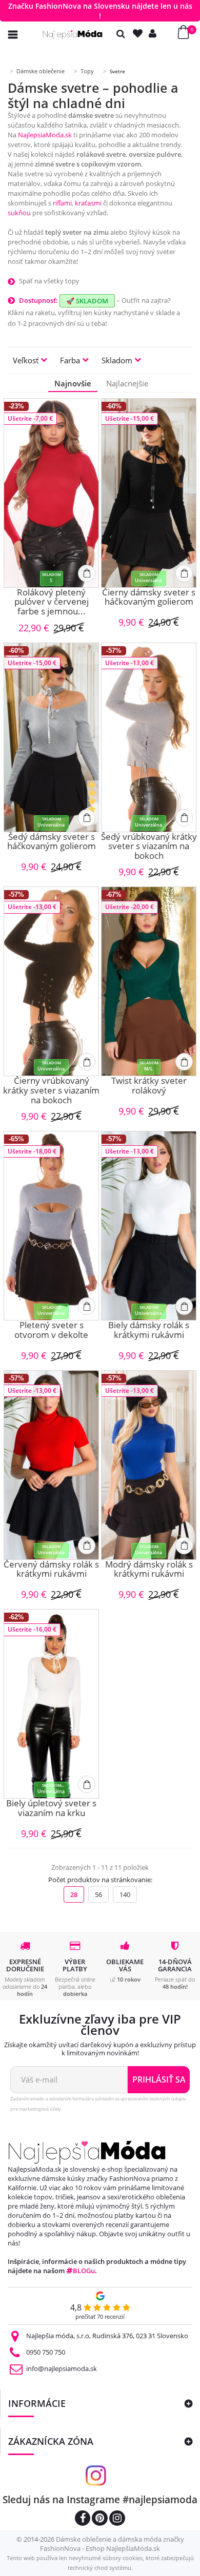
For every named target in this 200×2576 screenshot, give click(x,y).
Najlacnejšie (127, 383)
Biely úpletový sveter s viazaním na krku (51, 1809)
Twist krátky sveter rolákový (149, 1086)
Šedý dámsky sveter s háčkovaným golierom (52, 842)
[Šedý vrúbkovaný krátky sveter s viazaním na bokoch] (149, 737)
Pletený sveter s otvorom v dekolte (51, 1331)
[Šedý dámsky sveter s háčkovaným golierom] (51, 737)
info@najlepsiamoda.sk (62, 2368)
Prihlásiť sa (159, 2079)
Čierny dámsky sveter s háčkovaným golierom (149, 598)
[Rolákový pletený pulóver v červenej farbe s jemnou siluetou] (51, 493)
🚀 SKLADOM (87, 301)
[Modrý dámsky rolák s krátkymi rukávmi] (149, 1465)
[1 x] (93, 806)
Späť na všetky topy (49, 281)
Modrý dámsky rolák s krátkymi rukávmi (149, 1570)
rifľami (62, 203)
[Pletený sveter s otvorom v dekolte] (51, 1226)
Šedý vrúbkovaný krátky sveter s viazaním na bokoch (149, 847)
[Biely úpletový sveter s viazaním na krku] (51, 1704)
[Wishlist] (140, 34)
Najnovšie (73, 383)
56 (98, 1894)
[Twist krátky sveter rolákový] (149, 981)
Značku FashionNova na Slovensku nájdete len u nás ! (100, 11)
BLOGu (84, 2271)
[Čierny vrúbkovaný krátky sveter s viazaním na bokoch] (51, 981)
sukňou (19, 213)
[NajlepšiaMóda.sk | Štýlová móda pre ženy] (73, 35)
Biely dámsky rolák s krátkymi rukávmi (149, 1331)
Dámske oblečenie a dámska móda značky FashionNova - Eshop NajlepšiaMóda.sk (112, 2544)
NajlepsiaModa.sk (45, 135)
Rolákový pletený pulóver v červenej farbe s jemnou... (52, 602)
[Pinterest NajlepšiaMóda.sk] (100, 2519)
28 (74, 1894)
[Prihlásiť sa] (155, 34)
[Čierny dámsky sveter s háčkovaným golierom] (149, 493)
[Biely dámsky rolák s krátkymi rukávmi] (149, 1226)
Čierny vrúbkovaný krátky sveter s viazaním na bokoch (51, 1090)
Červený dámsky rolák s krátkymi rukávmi (51, 1570)
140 (125, 1894)
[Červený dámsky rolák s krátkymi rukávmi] (51, 1465)
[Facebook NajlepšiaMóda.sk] (83, 2519)
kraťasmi (88, 203)
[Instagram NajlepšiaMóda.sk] (117, 2519)
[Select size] (87, 573)
